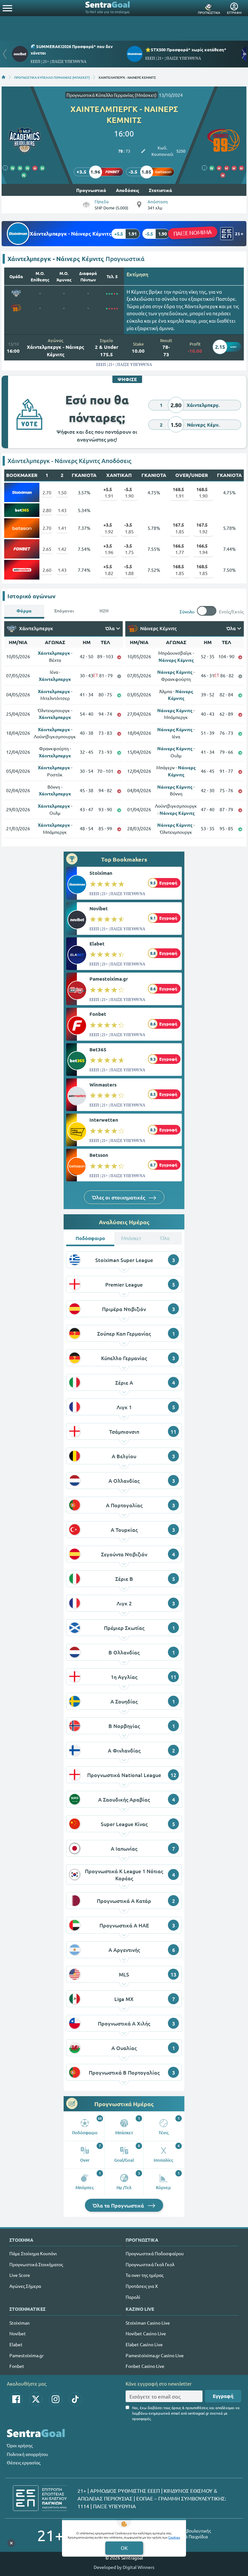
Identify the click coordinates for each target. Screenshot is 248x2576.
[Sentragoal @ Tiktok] (75, 2399)
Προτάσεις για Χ (142, 2286)
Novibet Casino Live (146, 2333)
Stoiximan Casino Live (148, 2323)
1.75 (129, 549)
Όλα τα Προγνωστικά (119, 2205)
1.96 (108, 549)
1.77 (178, 549)
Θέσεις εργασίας (24, 2462)
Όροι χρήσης (20, 2445)
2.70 (47, 492)
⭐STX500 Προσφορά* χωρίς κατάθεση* (186, 50)
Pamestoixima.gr (109, 979)
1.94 (202, 549)
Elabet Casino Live (144, 2344)
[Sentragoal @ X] (36, 2399)
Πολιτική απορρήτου (27, 2454)
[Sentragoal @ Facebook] (16, 2399)
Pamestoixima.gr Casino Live (155, 2355)
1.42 (62, 549)
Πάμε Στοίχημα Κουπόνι (33, 2253)
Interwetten (104, 1120)
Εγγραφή (223, 2396)
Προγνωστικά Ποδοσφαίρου (155, 2253)
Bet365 (98, 1049)
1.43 (62, 510)
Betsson (99, 1155)
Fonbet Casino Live (145, 2366)
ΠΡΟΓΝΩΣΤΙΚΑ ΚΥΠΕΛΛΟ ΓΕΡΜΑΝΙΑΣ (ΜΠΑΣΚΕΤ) (52, 77)
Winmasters (103, 1085)
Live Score (20, 2275)
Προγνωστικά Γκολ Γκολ (150, 2264)
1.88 (129, 570)
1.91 (108, 492)
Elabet (97, 944)
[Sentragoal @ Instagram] (56, 2399)
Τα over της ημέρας (145, 2275)
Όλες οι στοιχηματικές (119, 1197)
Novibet (99, 908)
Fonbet (98, 1014)
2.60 (47, 570)
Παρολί (133, 2297)
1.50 (62, 492)
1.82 (108, 570)
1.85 (129, 528)
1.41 (62, 528)
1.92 (108, 528)
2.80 (47, 510)
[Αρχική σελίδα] (4, 77)
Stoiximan (101, 873)
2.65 (47, 549)
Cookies (174, 2537)
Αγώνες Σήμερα (25, 2286)
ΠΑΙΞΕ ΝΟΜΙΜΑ (193, 232)
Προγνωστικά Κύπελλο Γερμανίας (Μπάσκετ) (112, 95)
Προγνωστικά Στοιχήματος (36, 2264)
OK (124, 2548)
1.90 (129, 492)
